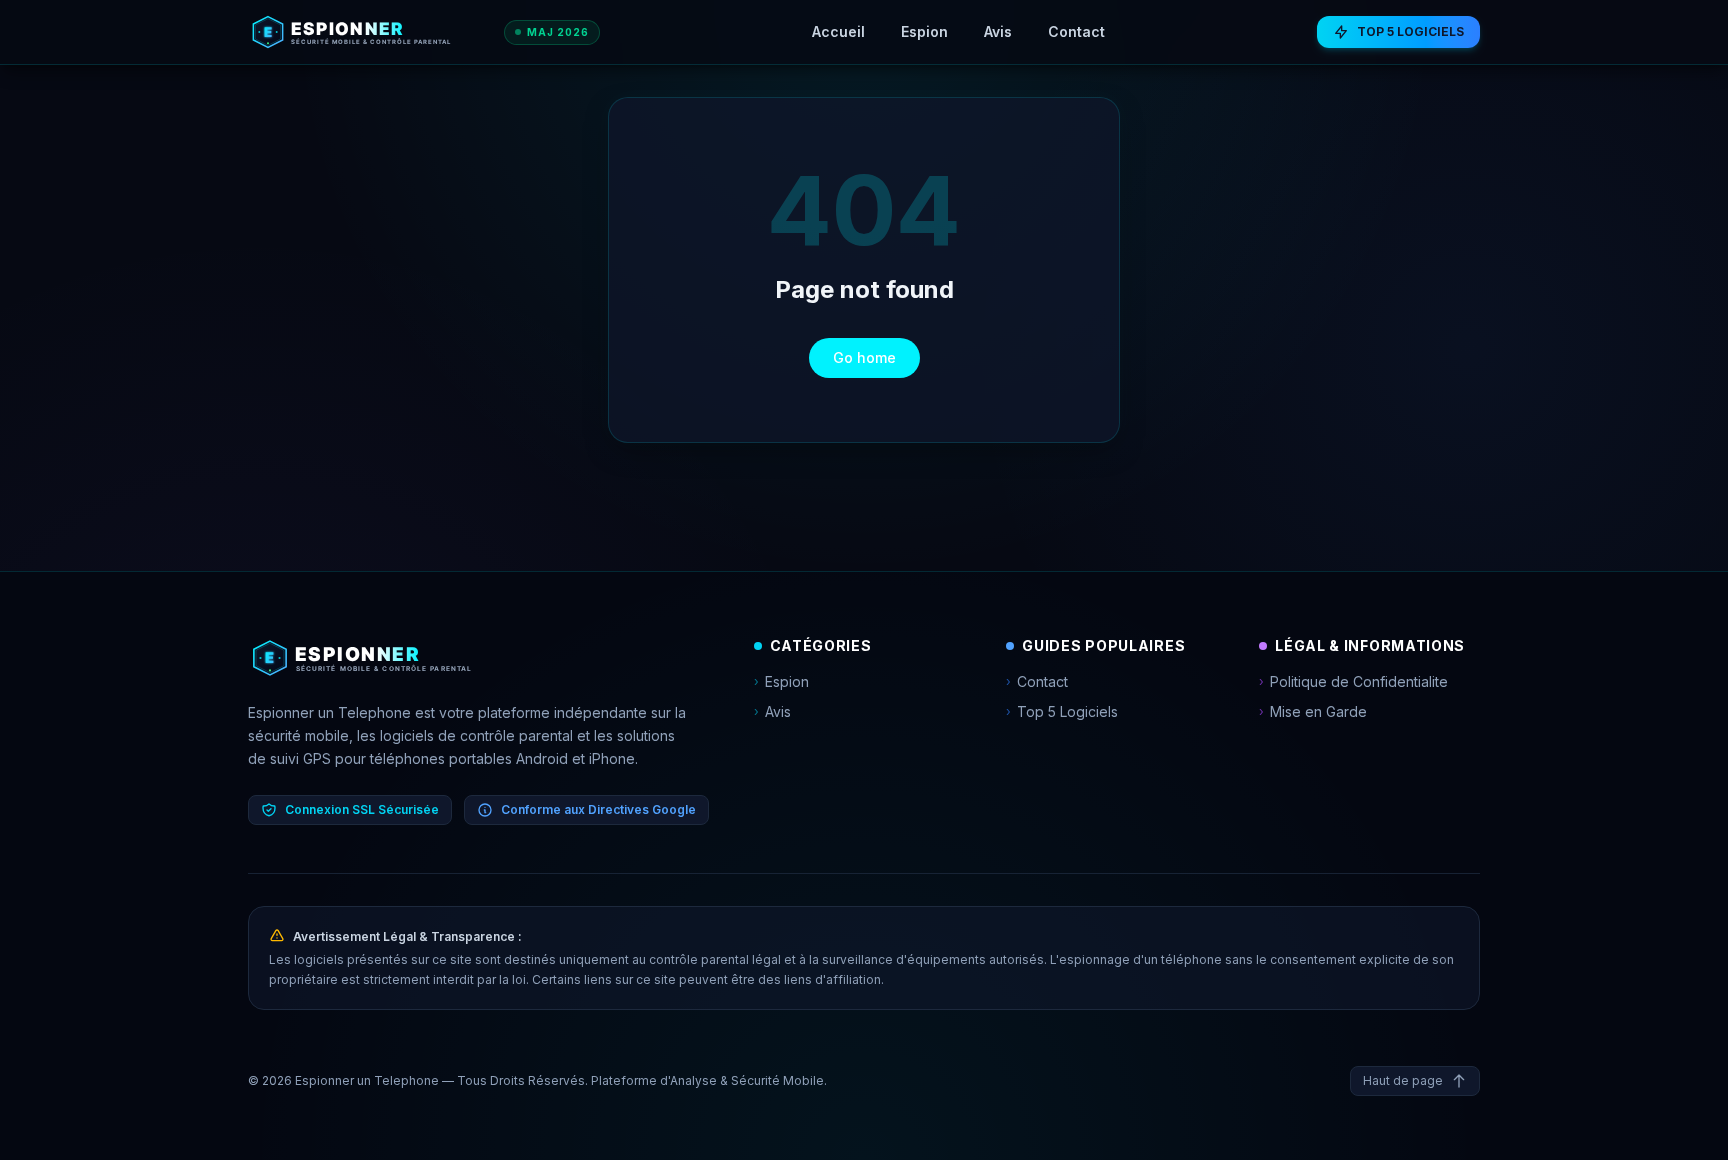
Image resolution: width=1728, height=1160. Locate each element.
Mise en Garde (1313, 711)
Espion (924, 31)
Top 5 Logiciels (1062, 711)
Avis (998, 31)
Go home (864, 357)
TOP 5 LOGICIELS (1410, 31)
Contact (1076, 31)
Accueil (838, 31)
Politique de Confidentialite (1353, 681)
